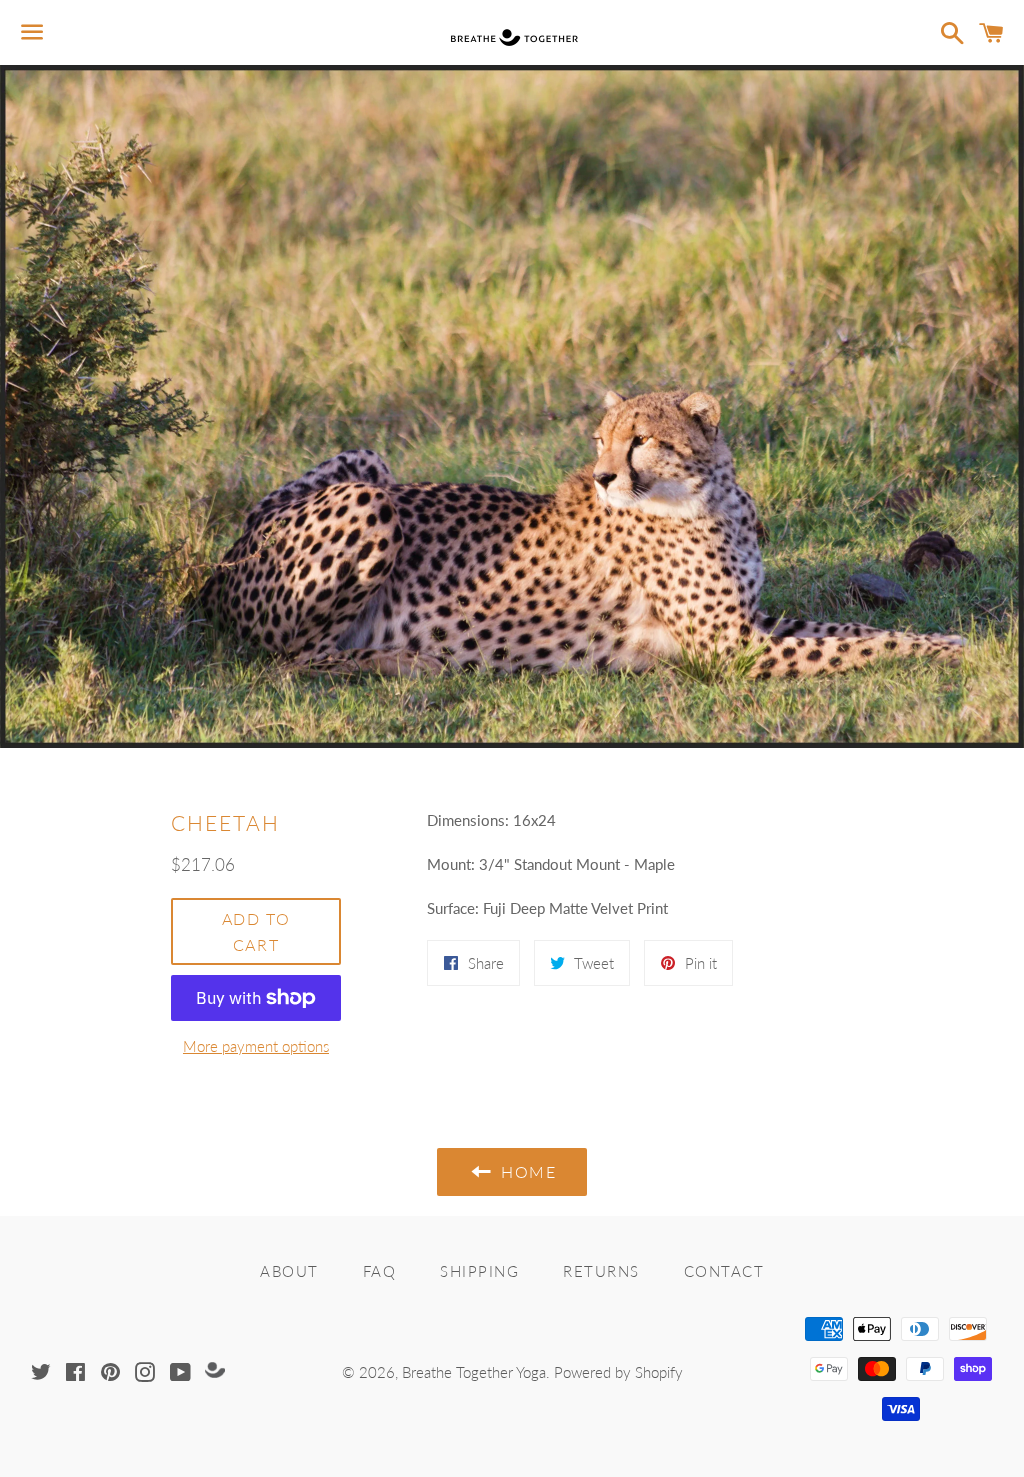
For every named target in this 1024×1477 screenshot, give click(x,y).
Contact (724, 1271)
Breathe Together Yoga (474, 1372)
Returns (601, 1271)
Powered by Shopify (618, 1372)
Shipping (479, 1271)
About (289, 1271)
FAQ (380, 1271)
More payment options (256, 1046)
